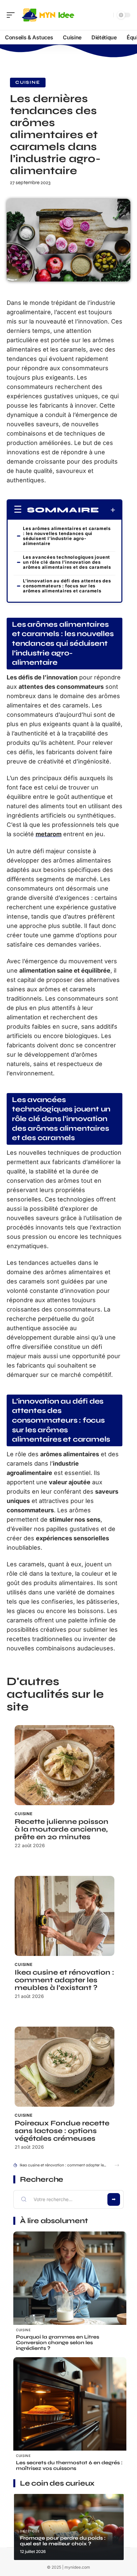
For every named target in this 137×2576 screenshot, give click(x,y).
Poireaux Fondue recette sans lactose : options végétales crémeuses (62, 2131)
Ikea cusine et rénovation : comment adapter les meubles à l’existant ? (64, 1980)
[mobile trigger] (12, 15)
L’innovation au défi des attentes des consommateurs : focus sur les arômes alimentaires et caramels (67, 586)
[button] (117, 2165)
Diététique (30, 2531)
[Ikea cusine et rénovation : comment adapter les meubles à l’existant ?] (65, 1916)
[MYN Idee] (48, 15)
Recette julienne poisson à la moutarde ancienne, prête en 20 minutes (62, 1829)
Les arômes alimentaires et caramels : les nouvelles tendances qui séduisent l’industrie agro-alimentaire (67, 536)
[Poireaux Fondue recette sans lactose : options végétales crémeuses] (65, 2067)
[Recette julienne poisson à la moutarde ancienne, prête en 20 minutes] (65, 1765)
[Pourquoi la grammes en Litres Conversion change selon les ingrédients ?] (70, 2288)
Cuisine (28, 82)
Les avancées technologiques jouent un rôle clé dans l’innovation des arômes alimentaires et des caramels (67, 562)
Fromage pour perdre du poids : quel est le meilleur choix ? (63, 2541)
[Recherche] (107, 15)
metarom (49, 834)
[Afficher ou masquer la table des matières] (107, 510)
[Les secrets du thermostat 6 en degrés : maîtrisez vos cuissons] (70, 2414)
